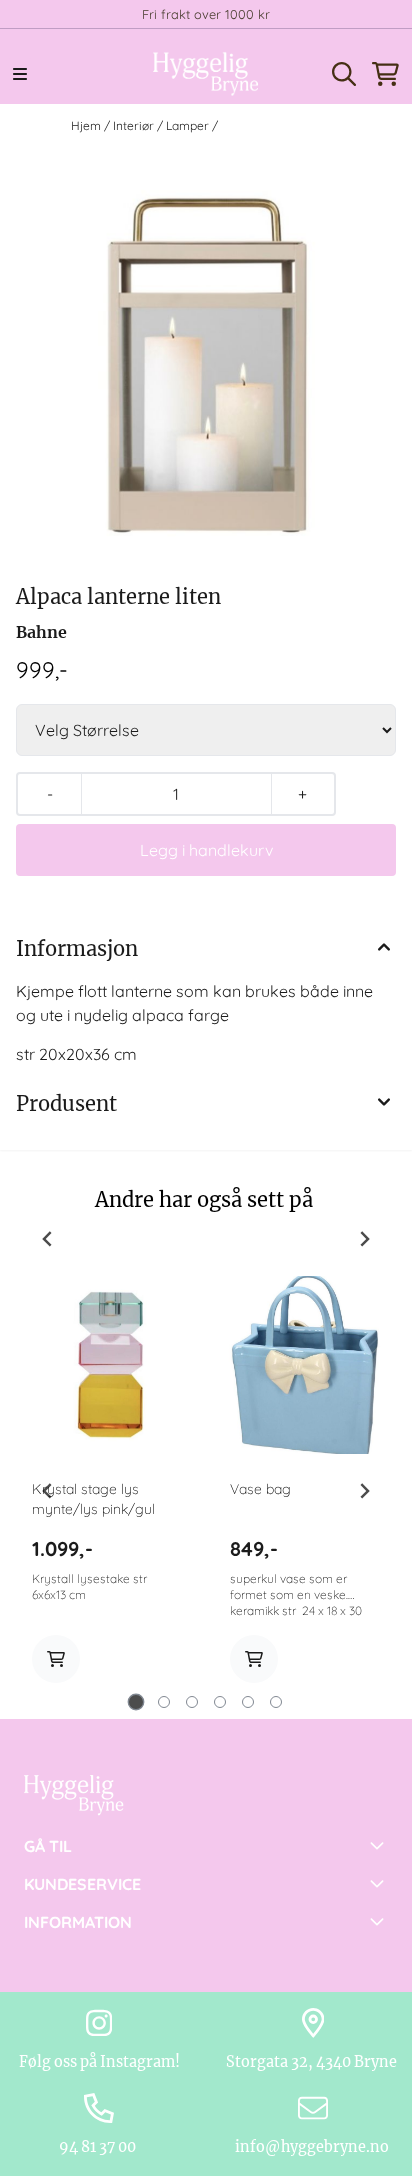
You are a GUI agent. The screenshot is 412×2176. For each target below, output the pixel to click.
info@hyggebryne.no (313, 2147)
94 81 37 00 (99, 2147)
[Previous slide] (48, 1239)
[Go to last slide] (48, 1491)
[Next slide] (364, 1239)
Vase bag (260, 1489)
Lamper (189, 125)
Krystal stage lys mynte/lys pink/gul (93, 1499)
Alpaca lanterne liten (281, 125)
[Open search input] (344, 74)
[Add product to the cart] (56, 1659)
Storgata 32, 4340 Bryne (313, 2062)
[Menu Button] (20, 74)
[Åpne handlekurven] (385, 74)
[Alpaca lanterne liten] (206, 363)
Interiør (135, 125)
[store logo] (206, 74)
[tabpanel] (107, 1491)
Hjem (87, 125)
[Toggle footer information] (380, 1845)
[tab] (136, 1702)
